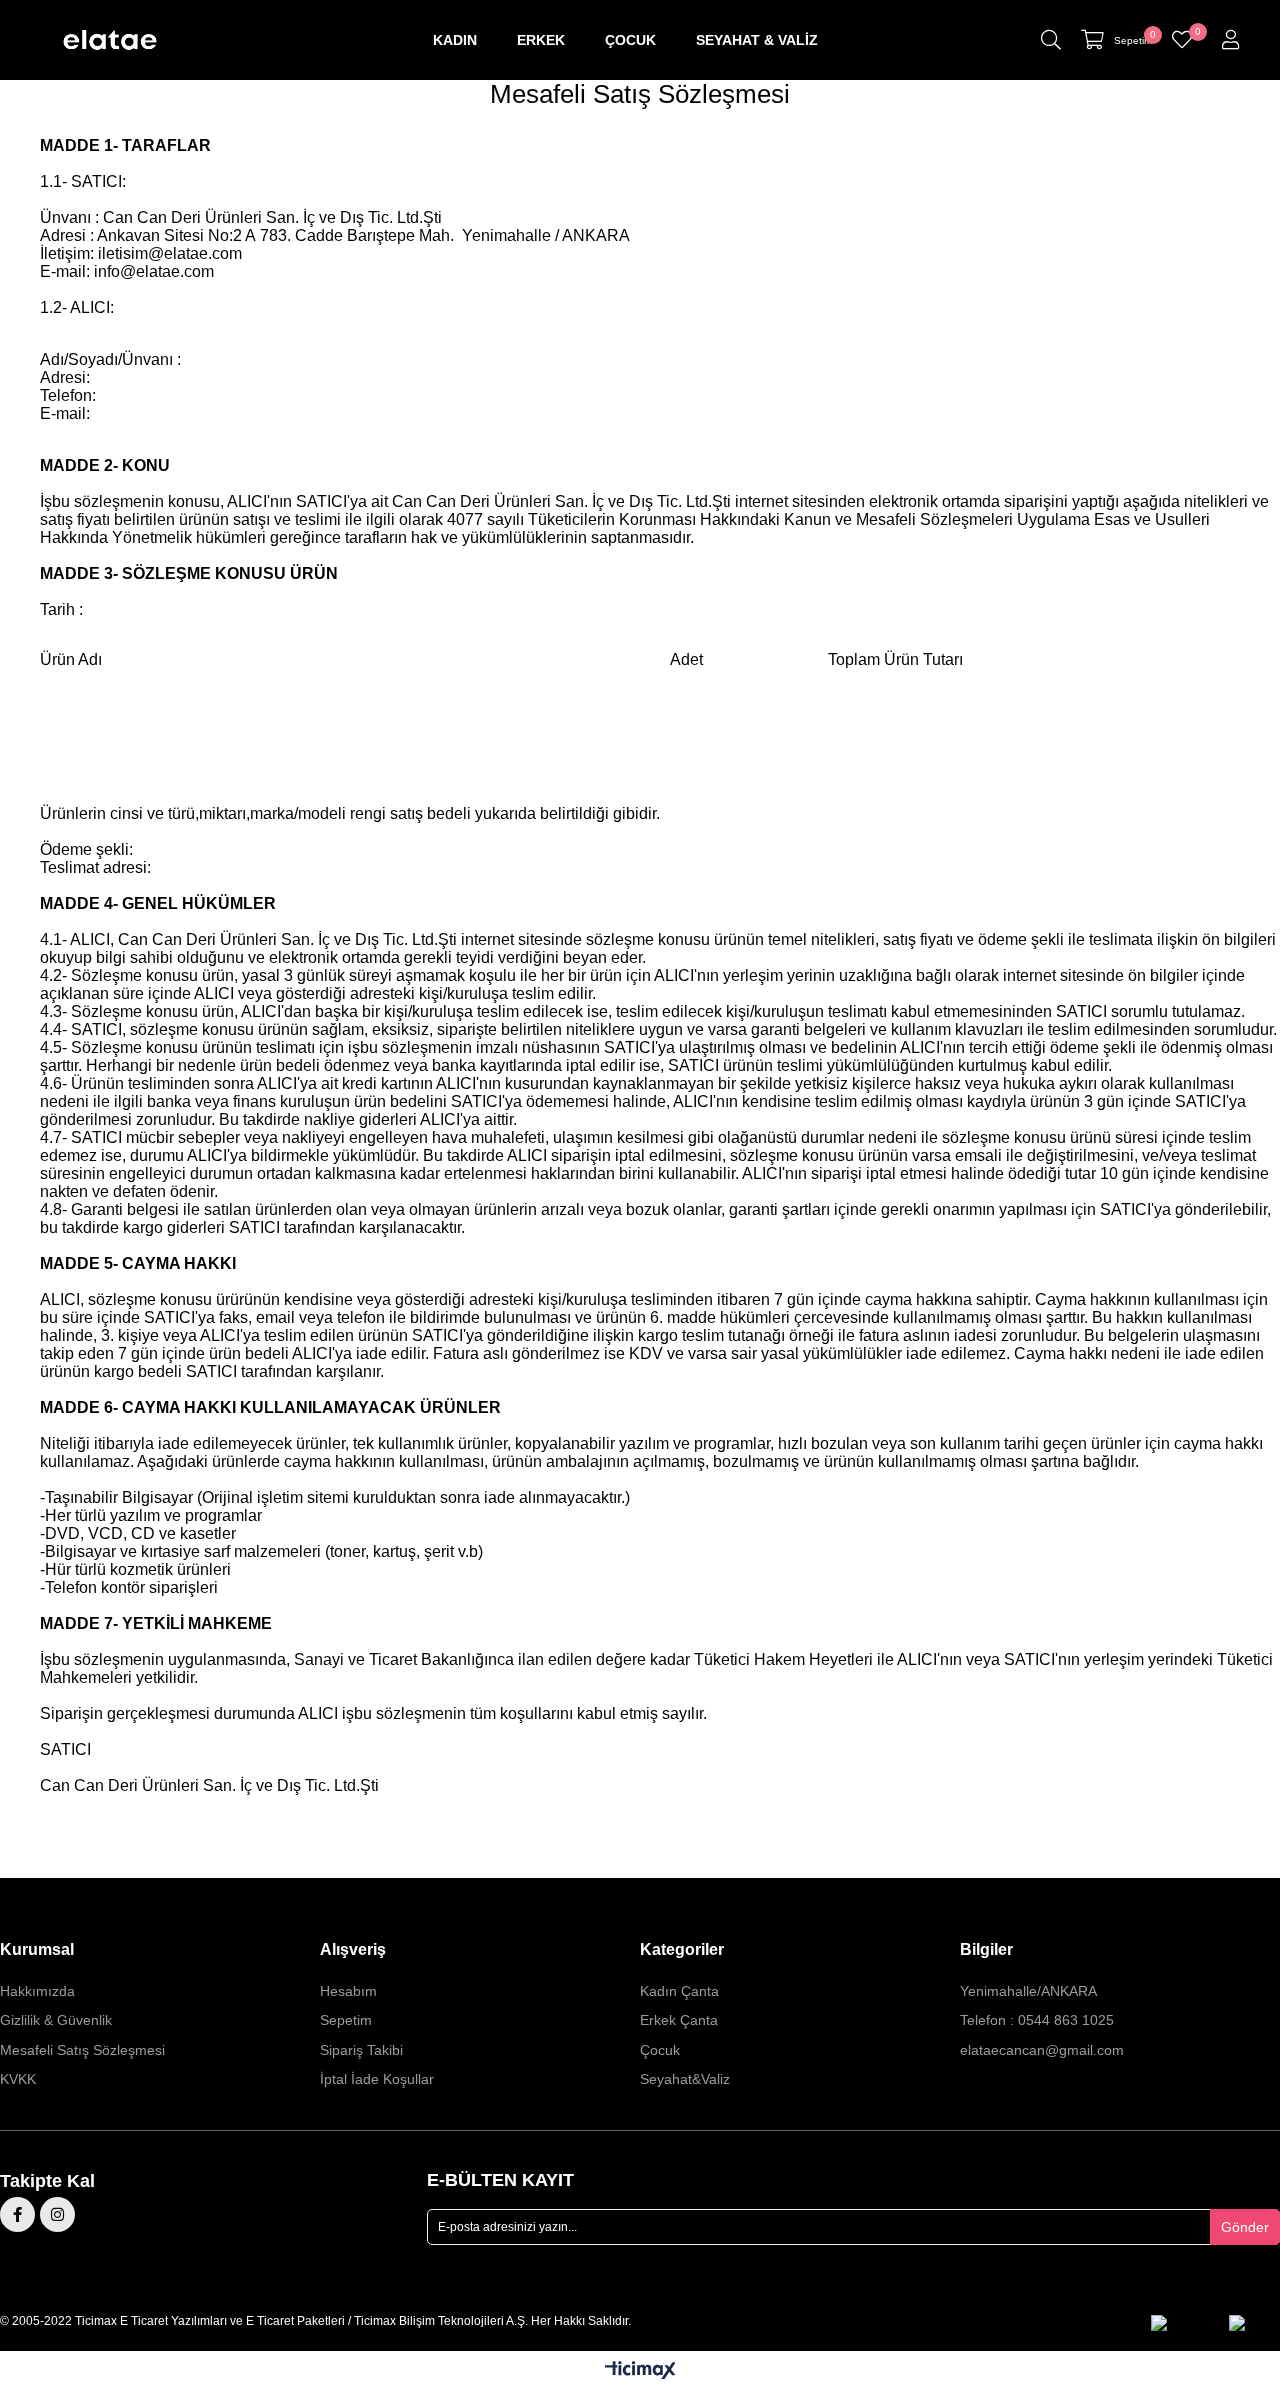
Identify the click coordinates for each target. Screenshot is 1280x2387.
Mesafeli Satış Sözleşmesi (82, 2050)
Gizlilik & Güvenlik (56, 2020)
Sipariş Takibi (361, 2050)
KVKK (18, 2079)
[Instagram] (57, 2214)
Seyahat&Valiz (685, 2079)
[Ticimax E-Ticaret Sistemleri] (640, 2371)
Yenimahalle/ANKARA (1028, 1991)
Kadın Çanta (679, 1991)
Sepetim (346, 2020)
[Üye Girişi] (1231, 40)
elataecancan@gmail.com (1042, 2050)
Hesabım (348, 1991)
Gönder (1245, 2227)
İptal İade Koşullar (377, 2079)
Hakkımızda (37, 1991)
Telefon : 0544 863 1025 (1037, 2020)
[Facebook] (17, 2214)
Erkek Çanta (679, 2020)
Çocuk (660, 2050)
